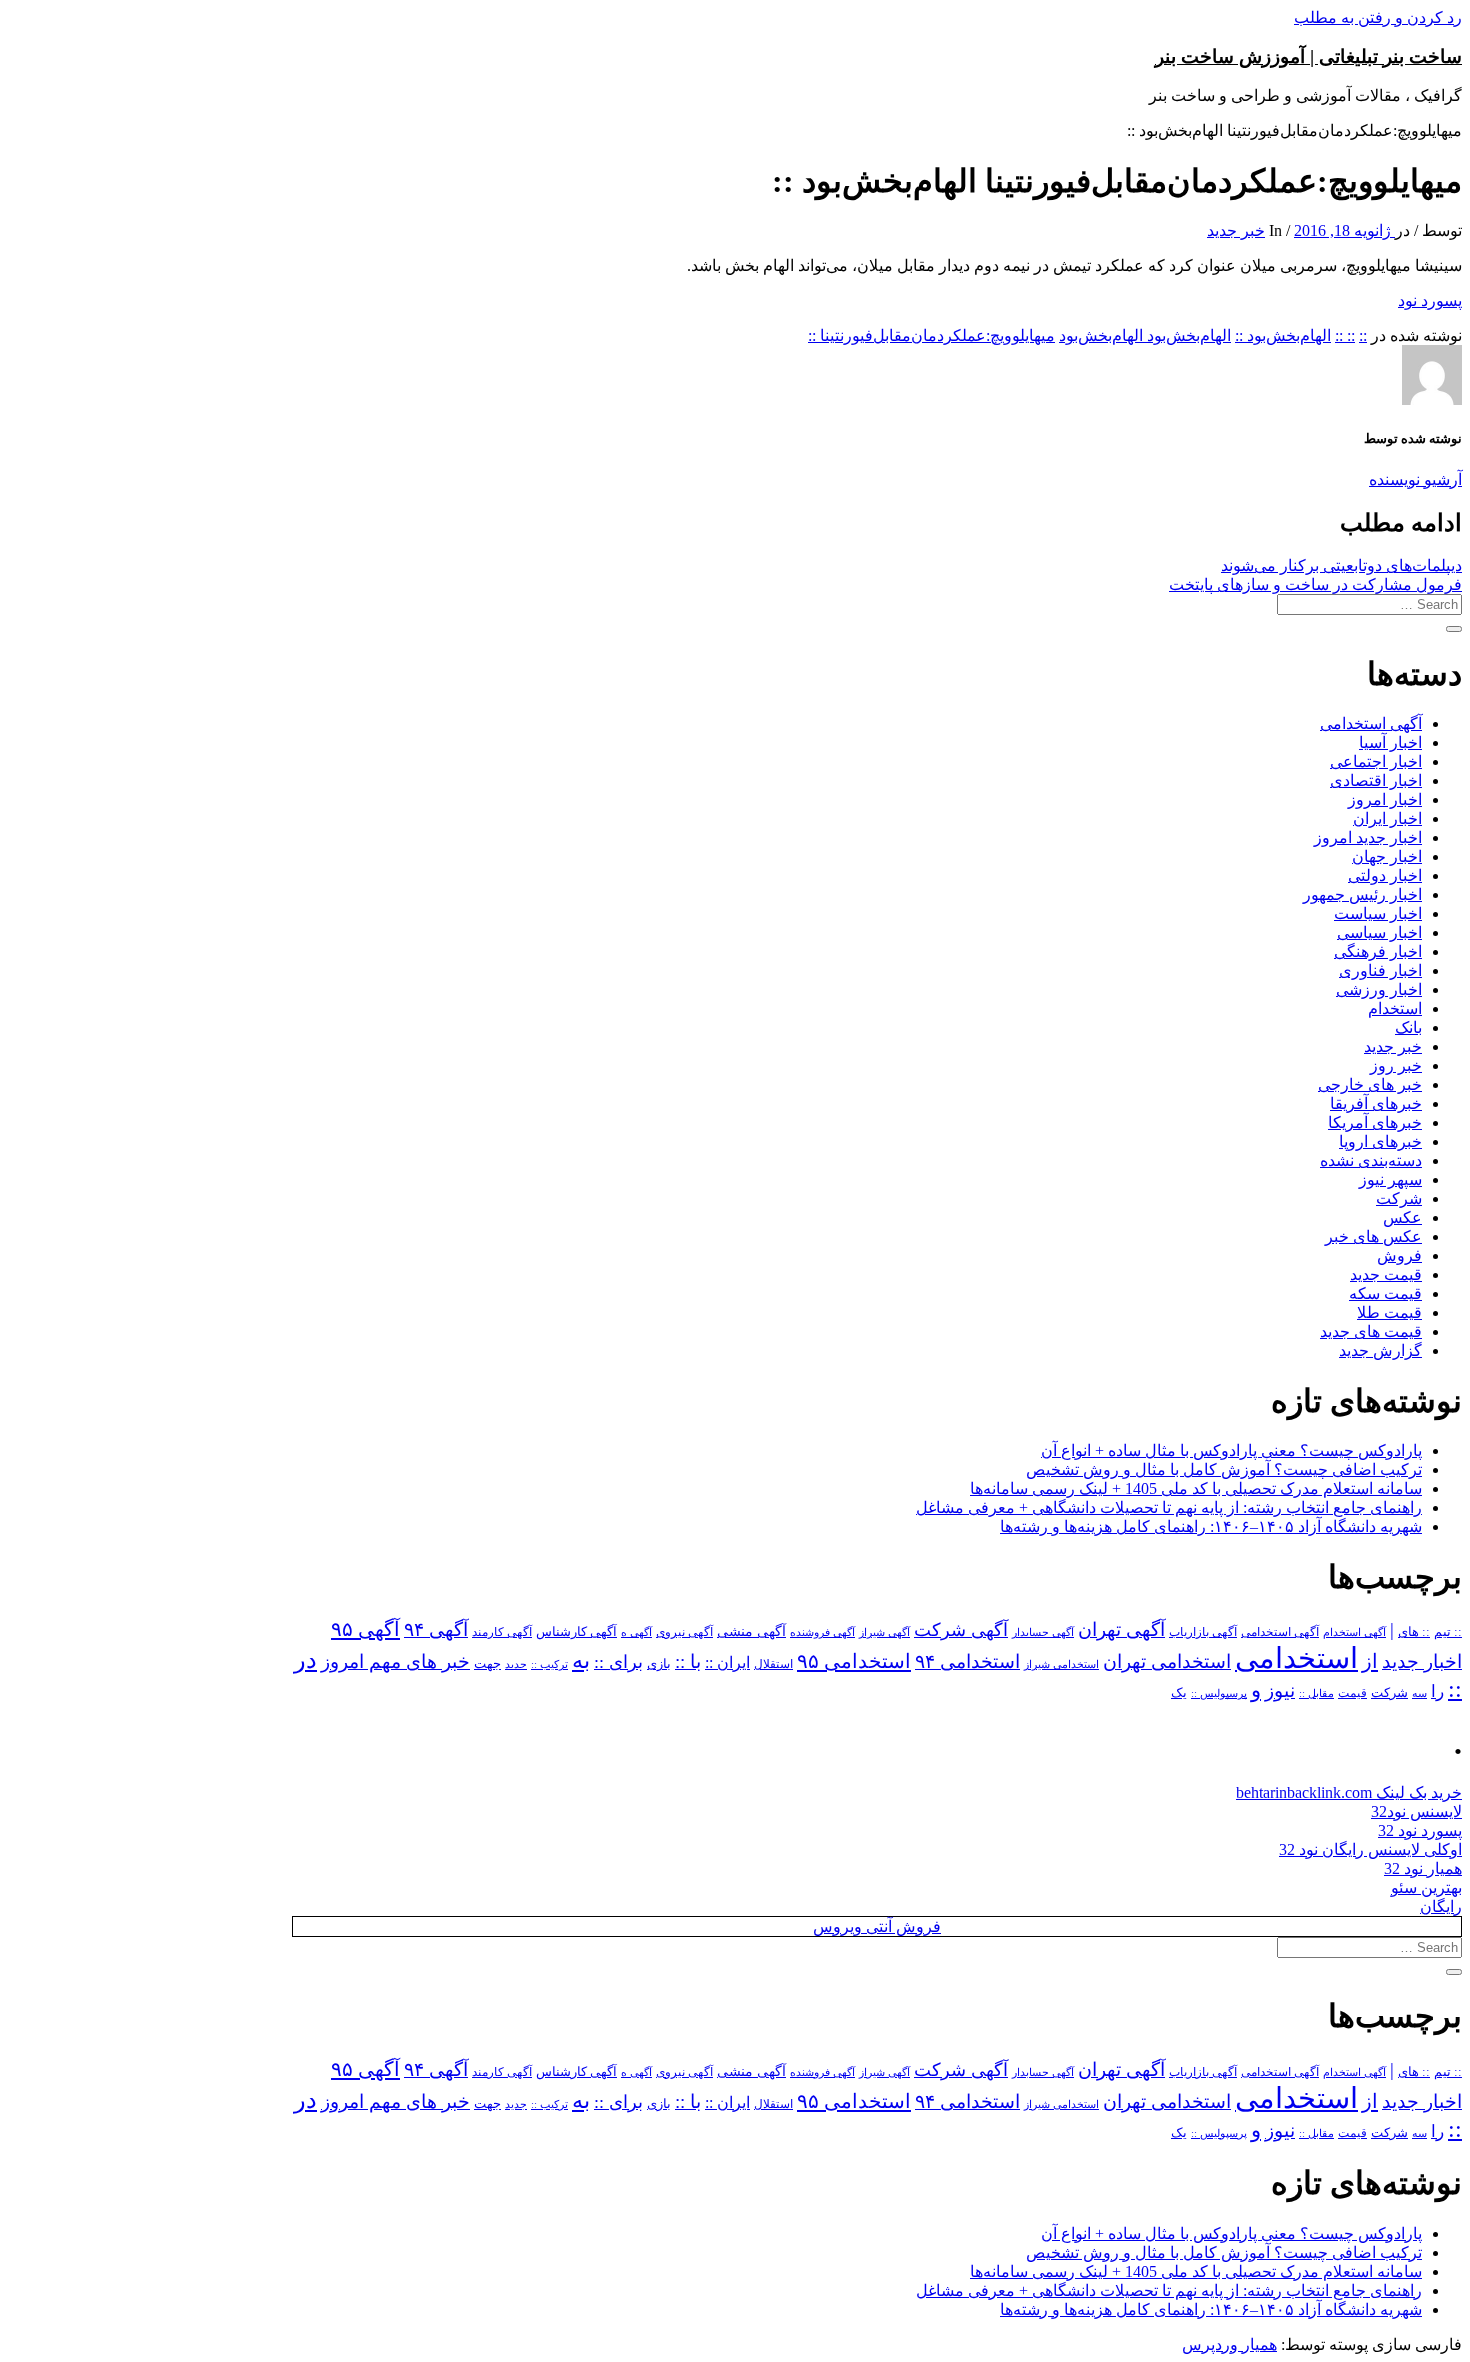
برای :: (618, 1662)
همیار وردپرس (1229, 2344)
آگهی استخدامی (1371, 723)
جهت (487, 1664)
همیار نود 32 (1423, 1868)
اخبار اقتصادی (1376, 780)
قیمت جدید (1386, 1274)
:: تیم (1448, 1632)
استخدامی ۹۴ (967, 1661)
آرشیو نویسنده (1415, 479)
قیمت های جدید (1371, 1331)
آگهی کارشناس (576, 1632)
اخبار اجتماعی (1376, 761)
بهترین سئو (1426, 1887)
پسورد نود (1430, 300)
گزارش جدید (1380, 1350)
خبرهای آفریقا (1376, 1103)
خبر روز (1396, 1065)
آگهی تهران (1121, 1629)
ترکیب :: (549, 1664)
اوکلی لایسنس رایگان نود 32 (1370, 1849)
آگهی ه (636, 1632)
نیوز (1280, 1690)
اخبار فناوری (1380, 970)
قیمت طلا (1389, 1312)
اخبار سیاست (1378, 913)
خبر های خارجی (1370, 1084)
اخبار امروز (1385, 799)
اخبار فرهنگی (1378, 951)
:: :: (1345, 335)
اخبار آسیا (1390, 742)
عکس (1402, 1217)
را (1437, 1691)
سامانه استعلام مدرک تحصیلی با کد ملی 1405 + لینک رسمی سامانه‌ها (1196, 1488)
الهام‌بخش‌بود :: (1283, 335)
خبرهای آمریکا (1375, 1122)
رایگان (1441, 1906)
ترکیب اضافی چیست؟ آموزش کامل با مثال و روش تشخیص (1224, 1469)
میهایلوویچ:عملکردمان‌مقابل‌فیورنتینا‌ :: (931, 335)
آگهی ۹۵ (365, 1629)
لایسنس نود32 (1416, 1811)
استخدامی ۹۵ (854, 1661)
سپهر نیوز (1390, 1179)
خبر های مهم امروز (395, 1661)
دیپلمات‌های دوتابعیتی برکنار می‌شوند (1341, 565)
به (581, 1660)
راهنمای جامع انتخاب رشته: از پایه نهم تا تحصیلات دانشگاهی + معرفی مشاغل (1169, 1507)
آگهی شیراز (884, 1632)
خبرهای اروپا (1380, 1141)
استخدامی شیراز (1061, 1664)
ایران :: (727, 1662)
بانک (1408, 1027)
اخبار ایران (1387, 818)
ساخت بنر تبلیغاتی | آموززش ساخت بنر (1308, 56)
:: (1363, 335)
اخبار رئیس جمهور (1362, 894)
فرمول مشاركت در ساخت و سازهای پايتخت (1315, 584)
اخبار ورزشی (1379, 989)
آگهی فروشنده (822, 1632)
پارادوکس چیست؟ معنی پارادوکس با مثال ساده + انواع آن (1231, 1450)
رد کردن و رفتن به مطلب (1378, 17)
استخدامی (1296, 1658)
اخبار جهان (1387, 856)
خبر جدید (1236, 230)
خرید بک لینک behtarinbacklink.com (1349, 1792)
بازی (659, 1664)
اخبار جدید (1422, 1661)
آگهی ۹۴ (436, 1629)
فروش (1399, 1255)
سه (1419, 1693)
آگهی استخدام (1354, 1632)
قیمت (1352, 1693)
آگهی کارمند (502, 1632)
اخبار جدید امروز (1368, 837)
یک (1179, 1692)
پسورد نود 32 (1420, 1830)
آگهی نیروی (684, 1632)
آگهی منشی (751, 1631)
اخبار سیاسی (1379, 932)
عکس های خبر (1373, 1236)
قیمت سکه (1385, 1293)
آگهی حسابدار (1043, 1632)
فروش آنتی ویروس (877, 1926)
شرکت (1399, 1198)
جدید (516, 1664)
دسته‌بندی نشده (1371, 1160)
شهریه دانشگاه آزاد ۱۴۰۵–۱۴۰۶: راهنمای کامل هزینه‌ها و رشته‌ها (1211, 1526)
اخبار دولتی (1385, 875)
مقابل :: (1316, 1693)
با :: (688, 1662)
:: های (1414, 1632)
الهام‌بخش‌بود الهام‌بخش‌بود (1145, 335)
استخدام (1395, 1008)
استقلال (773, 1664)
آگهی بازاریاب (1203, 1632)
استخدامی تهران (1167, 1661)
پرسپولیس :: (1219, 1693)
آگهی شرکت (961, 1630)
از (1370, 1661)
